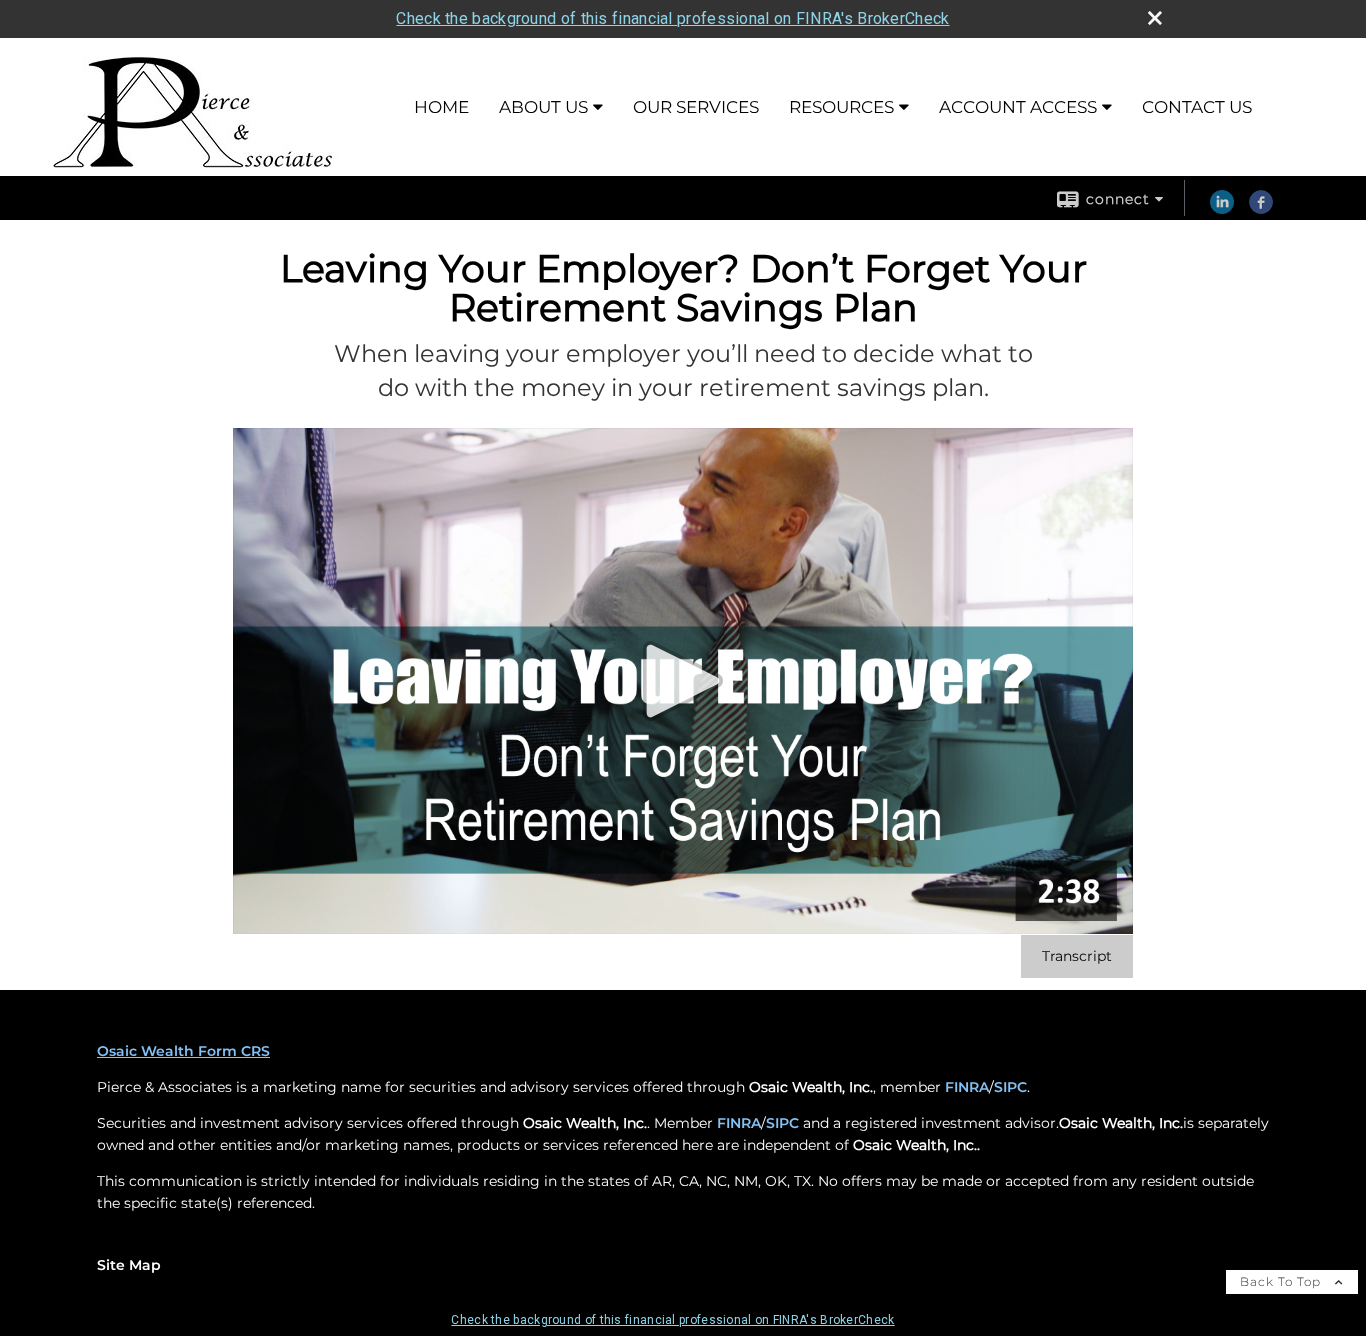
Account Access (1018, 107)
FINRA (967, 1087)
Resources (841, 107)
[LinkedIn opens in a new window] (1222, 209)
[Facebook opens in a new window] (1261, 209)
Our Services (696, 107)
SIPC (1010, 1087)
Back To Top (1282, 1281)
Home (441, 107)
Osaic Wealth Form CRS (183, 1051)
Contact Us (1197, 107)
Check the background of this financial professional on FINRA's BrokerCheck (672, 18)
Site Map (129, 1265)
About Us (543, 107)
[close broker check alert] (1155, 18)
